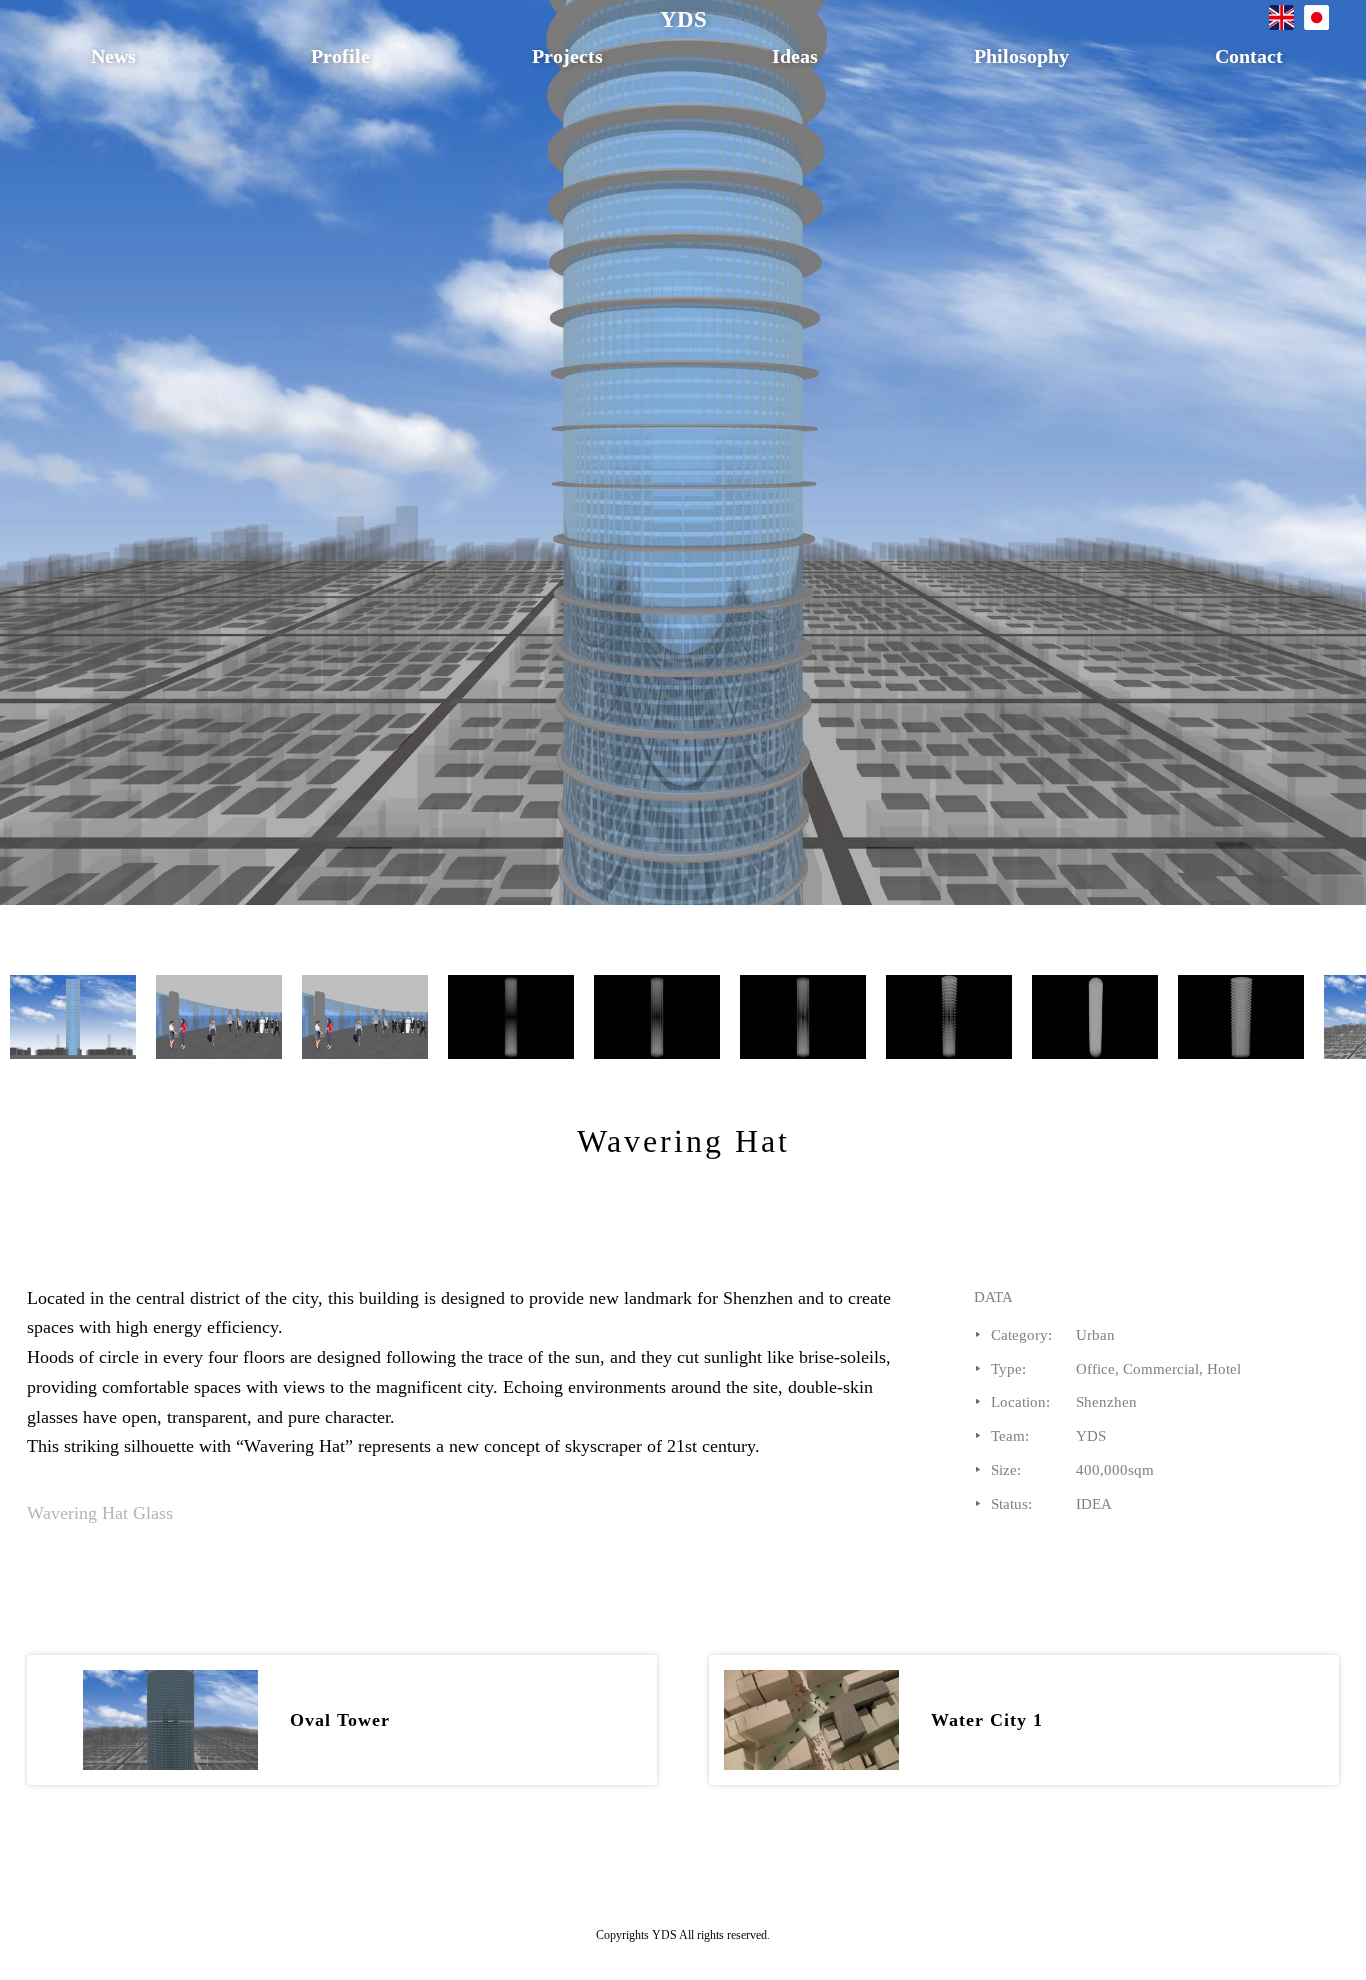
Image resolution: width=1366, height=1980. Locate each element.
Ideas (795, 56)
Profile (340, 56)
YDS (683, 19)
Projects (567, 56)
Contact (1249, 56)
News (113, 56)
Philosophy (1021, 56)
